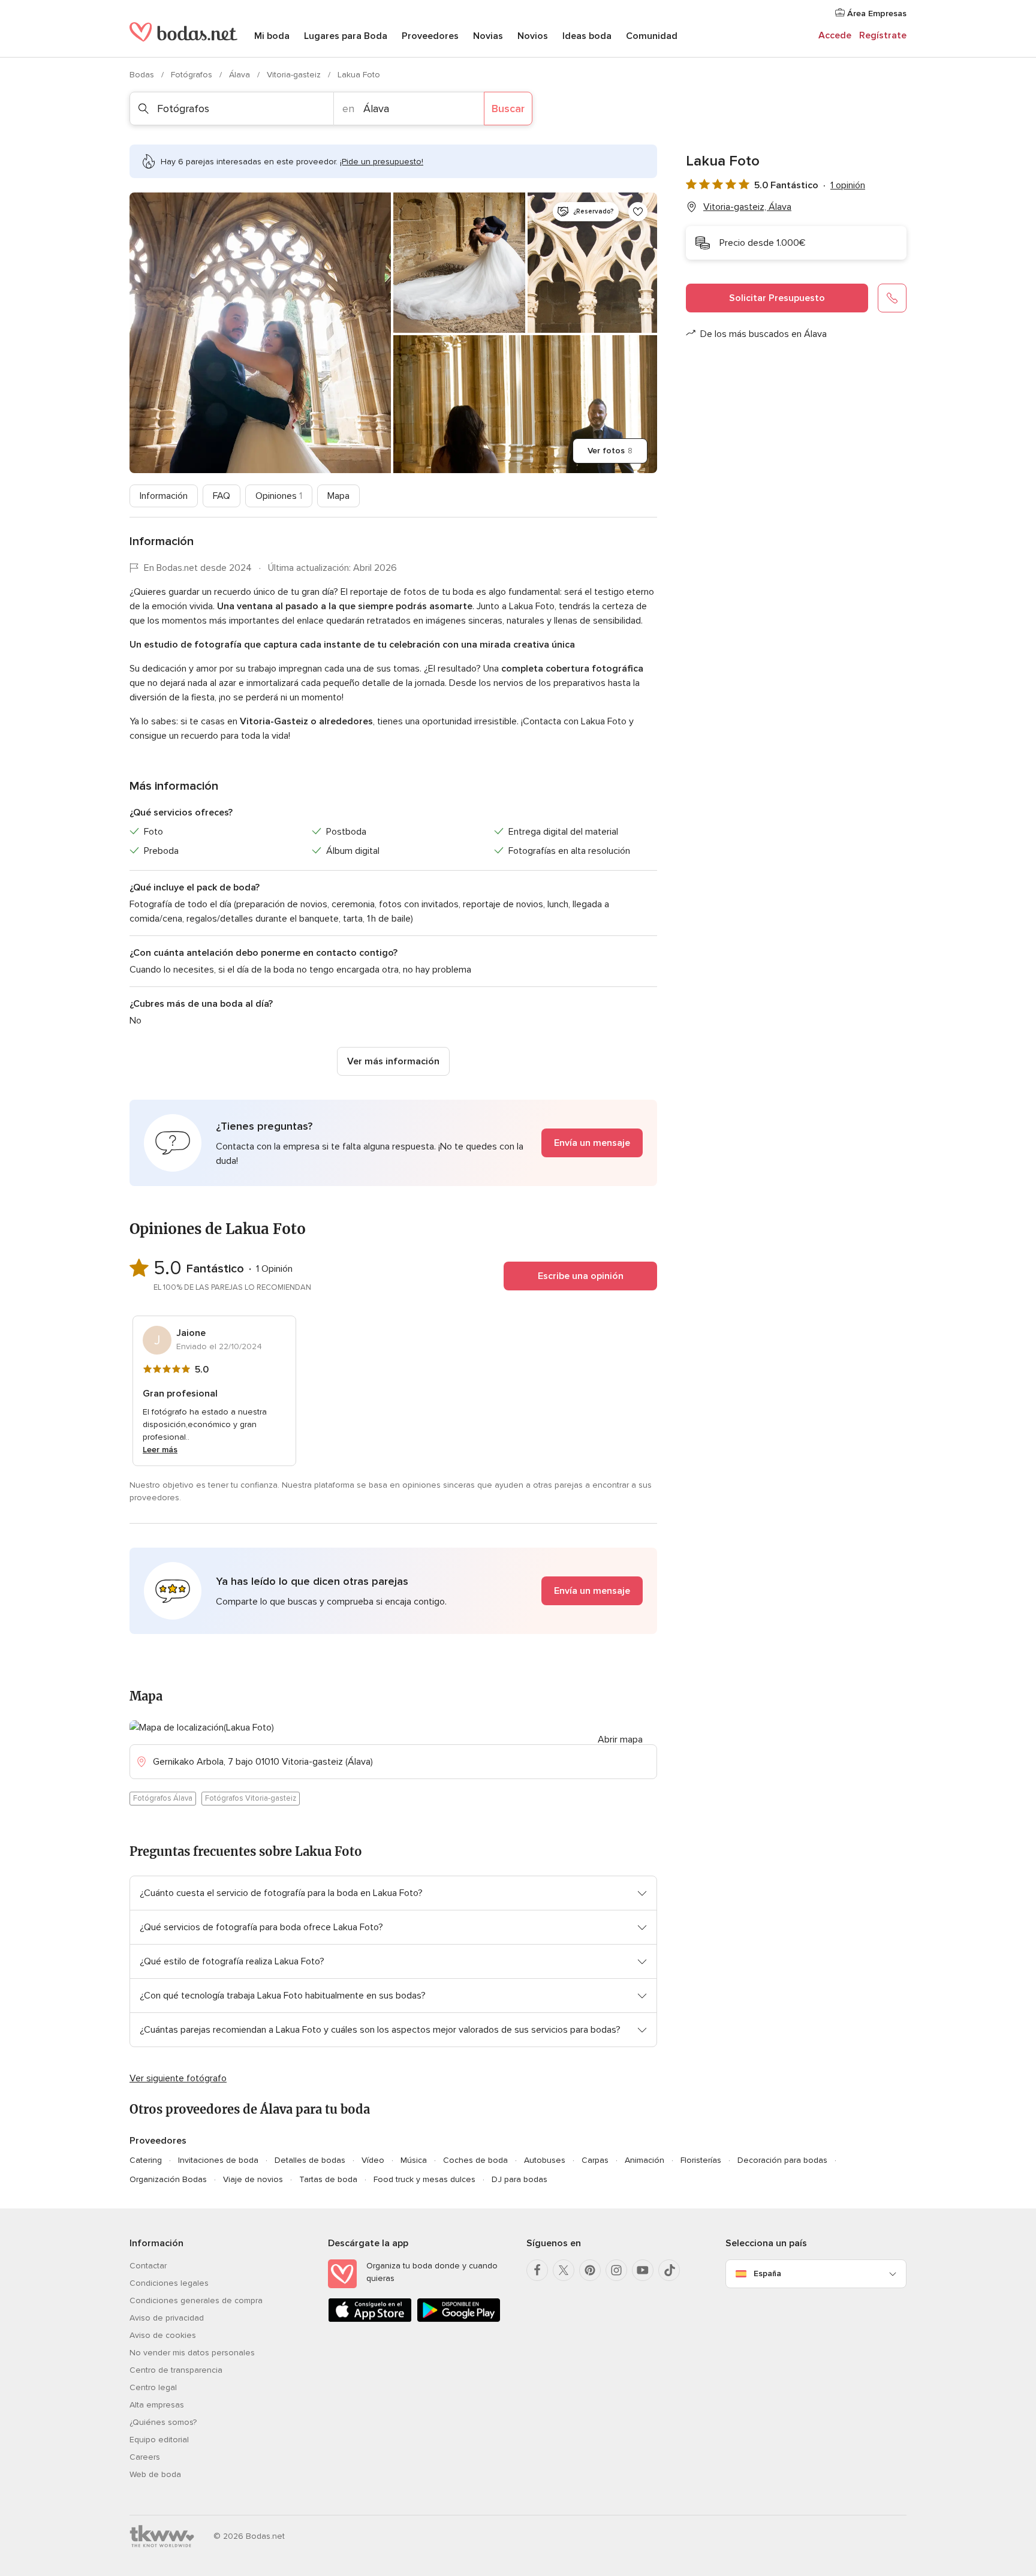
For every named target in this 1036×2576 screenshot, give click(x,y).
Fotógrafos (193, 75)
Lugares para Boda (346, 36)
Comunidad (652, 36)
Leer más (160, 1450)
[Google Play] (459, 2320)
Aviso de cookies (163, 2335)
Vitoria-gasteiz (295, 75)
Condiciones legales (169, 2283)
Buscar (508, 109)
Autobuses (545, 2160)
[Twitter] (564, 2270)
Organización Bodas (168, 2179)
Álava (241, 75)
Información (164, 496)
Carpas (595, 2160)
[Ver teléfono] (892, 298)
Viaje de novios (253, 2179)
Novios (533, 36)
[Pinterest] (590, 2270)
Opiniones (279, 496)
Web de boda (155, 2474)
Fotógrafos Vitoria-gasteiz (251, 1798)
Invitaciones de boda (218, 2160)
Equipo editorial (159, 2440)
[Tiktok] (669, 2270)
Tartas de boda (328, 2179)
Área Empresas (876, 13)
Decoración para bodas (782, 2160)
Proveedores (430, 36)
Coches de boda (475, 2160)
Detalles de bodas (310, 2160)
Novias (488, 36)
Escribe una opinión (581, 1276)
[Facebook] (537, 2270)
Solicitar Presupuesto (777, 298)
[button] (393, 1143)
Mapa (338, 496)
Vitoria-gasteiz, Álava (747, 207)
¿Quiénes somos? (163, 2422)
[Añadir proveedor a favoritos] (638, 212)
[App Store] (370, 2320)
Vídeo (373, 2160)
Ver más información (393, 1061)
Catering (146, 2160)
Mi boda (272, 36)
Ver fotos (610, 451)
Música (414, 2160)
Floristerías (701, 2160)
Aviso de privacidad (167, 2318)
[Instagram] (616, 2270)
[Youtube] (643, 2270)
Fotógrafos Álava (163, 1798)
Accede (835, 35)
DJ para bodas (519, 2179)
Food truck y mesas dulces (424, 2179)
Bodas (143, 75)
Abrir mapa (620, 1740)
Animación (645, 2160)
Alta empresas (157, 2405)
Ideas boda (587, 36)
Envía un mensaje (592, 1143)
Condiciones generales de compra (196, 2300)
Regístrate (883, 35)
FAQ (222, 496)
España (767, 2273)
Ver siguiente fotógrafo (178, 2078)
